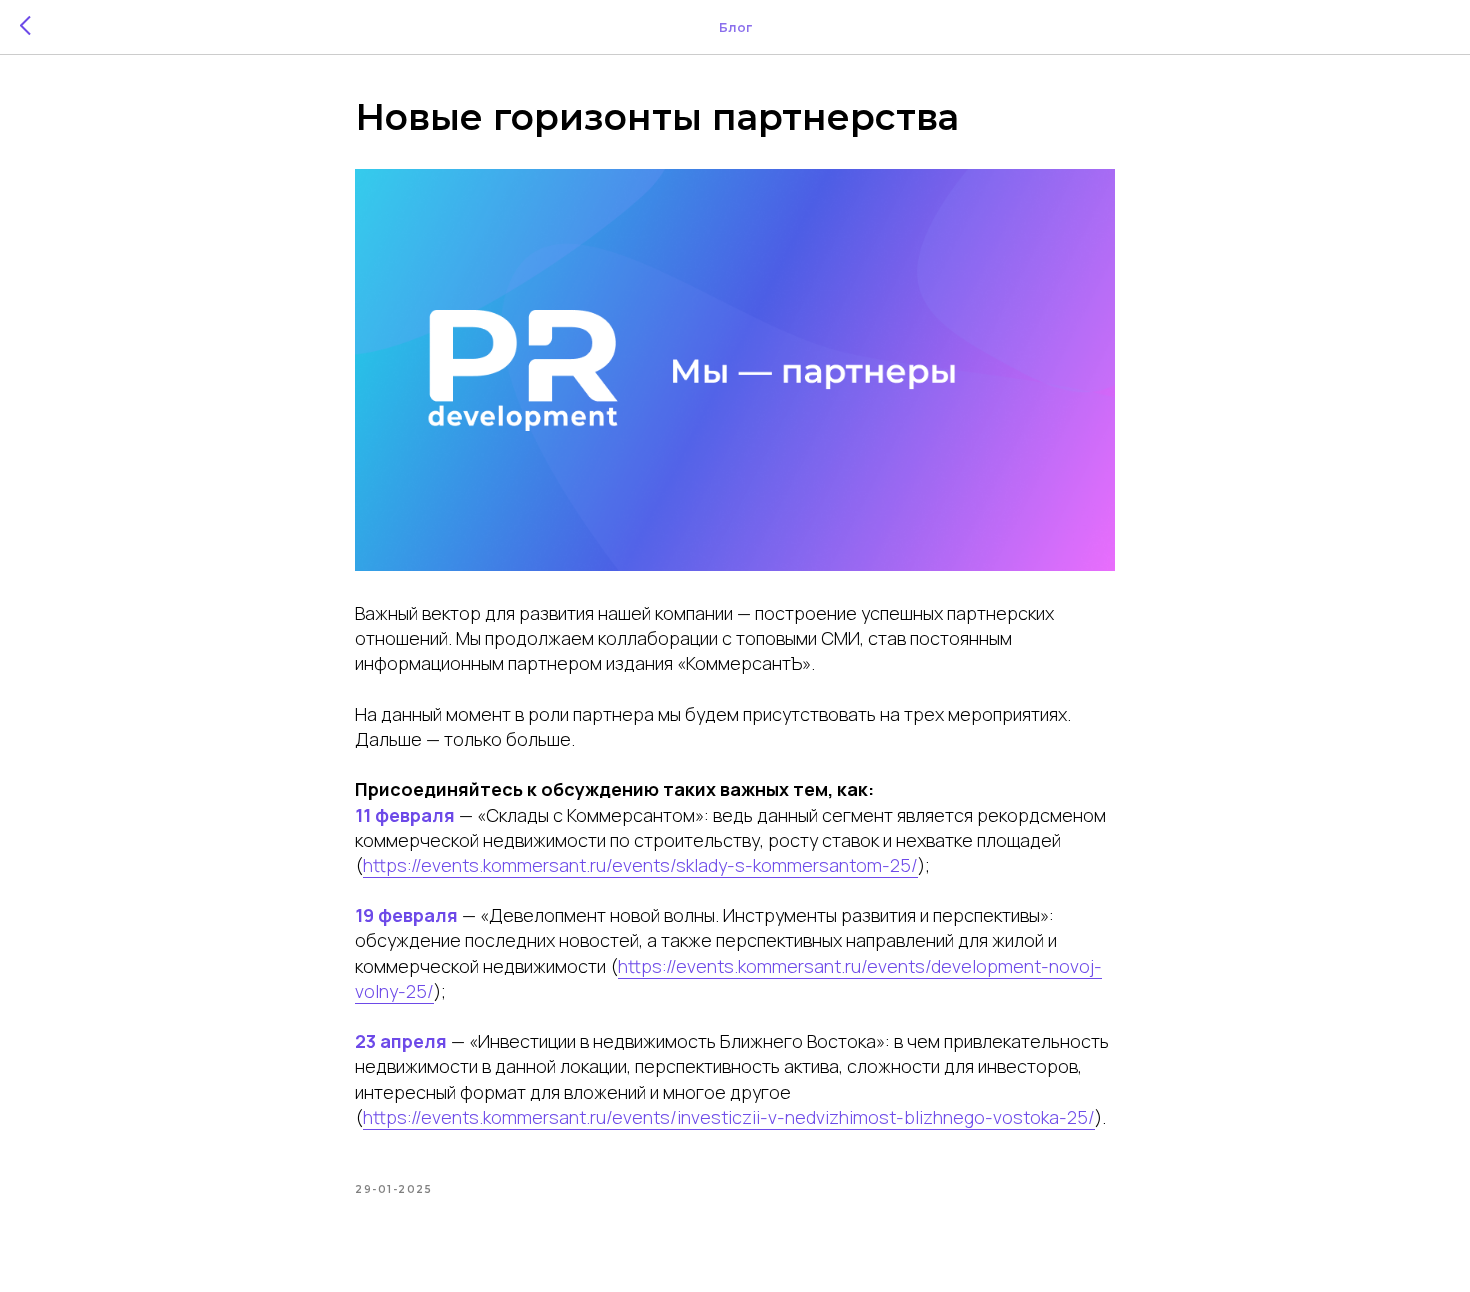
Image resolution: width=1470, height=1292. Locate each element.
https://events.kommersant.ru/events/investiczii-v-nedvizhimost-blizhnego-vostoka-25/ (729, 1117)
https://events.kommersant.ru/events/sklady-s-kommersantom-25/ (640, 865)
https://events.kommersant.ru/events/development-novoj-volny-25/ (728, 978)
